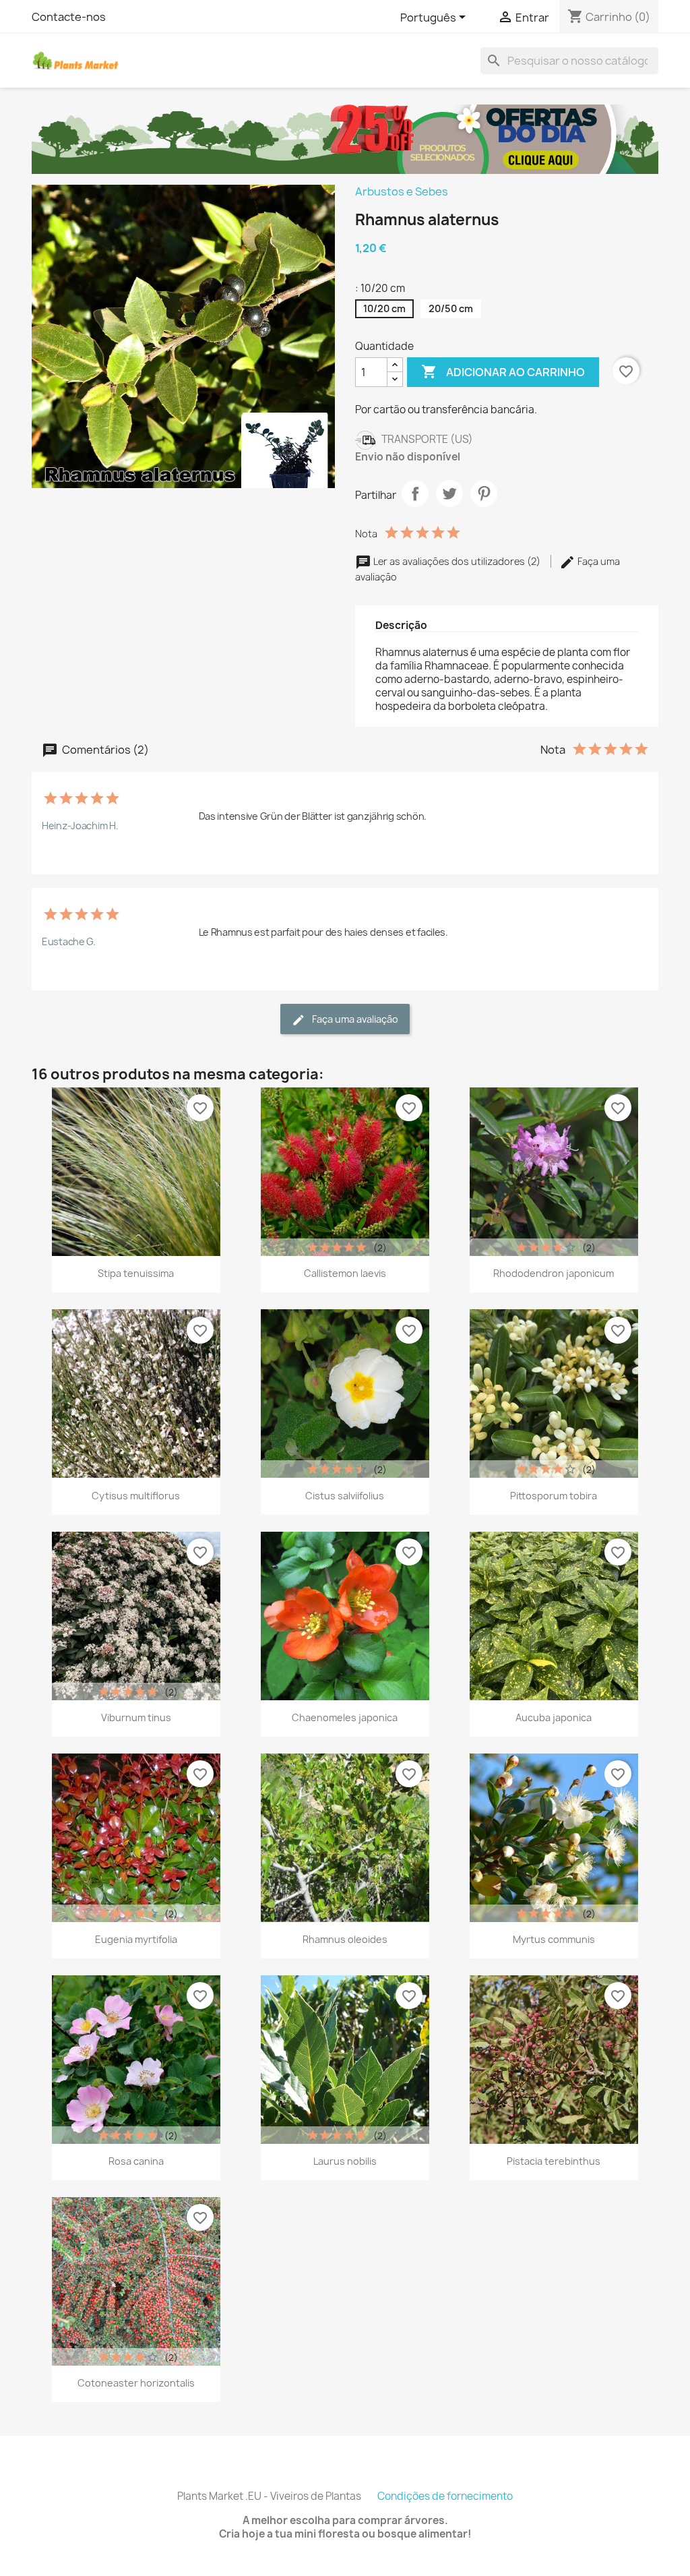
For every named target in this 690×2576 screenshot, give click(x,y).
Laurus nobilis (345, 2161)
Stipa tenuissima (136, 1273)
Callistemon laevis (345, 1273)
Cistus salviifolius (345, 1496)
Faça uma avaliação (354, 1019)
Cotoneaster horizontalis (136, 2383)
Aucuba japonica (554, 1717)
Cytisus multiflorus (136, 1496)
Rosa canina (136, 2161)
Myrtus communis (554, 1939)
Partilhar (415, 493)
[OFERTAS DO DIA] (345, 138)
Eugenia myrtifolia (136, 1939)
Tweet (449, 493)
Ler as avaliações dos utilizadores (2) (457, 561)
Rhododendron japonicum (554, 1273)
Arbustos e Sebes (402, 191)
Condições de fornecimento (445, 2496)
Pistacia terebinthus (554, 2161)
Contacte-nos (69, 17)
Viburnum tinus (136, 1717)
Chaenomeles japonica (345, 1717)
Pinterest (484, 493)
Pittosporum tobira (554, 1496)
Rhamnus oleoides (345, 1939)
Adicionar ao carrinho (503, 371)
